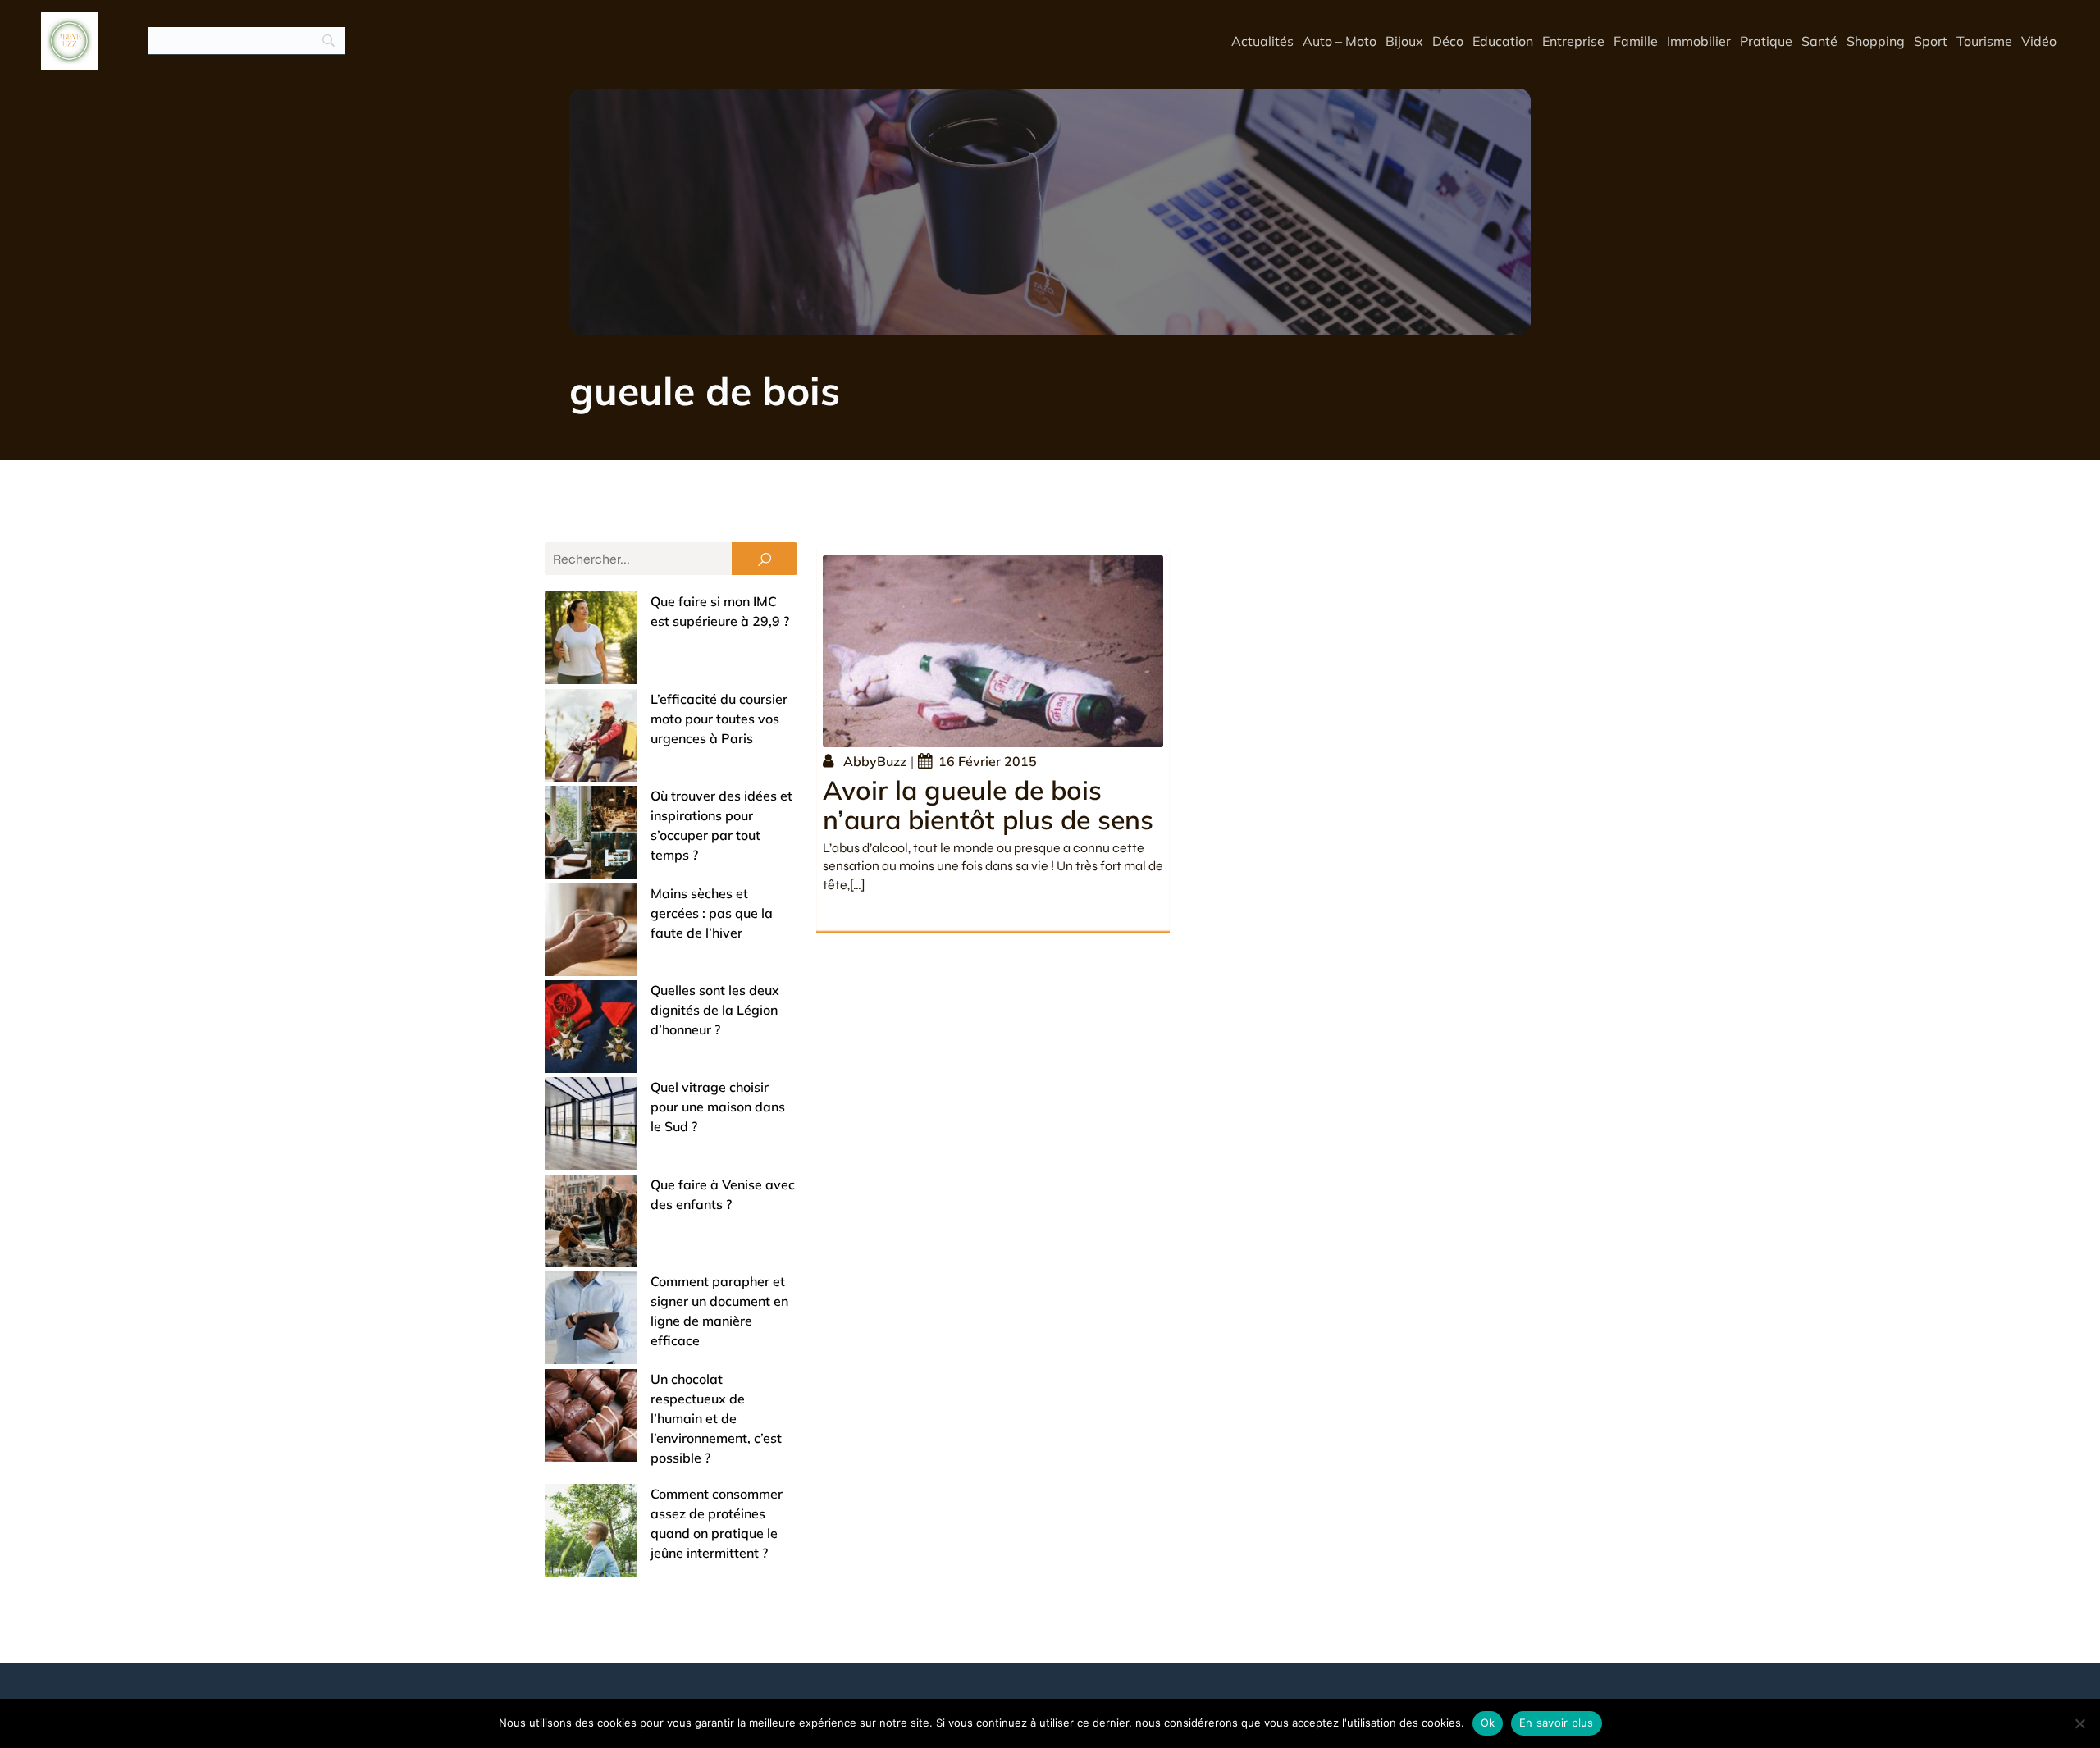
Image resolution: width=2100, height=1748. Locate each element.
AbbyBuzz (875, 761)
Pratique (1766, 41)
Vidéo (2039, 41)
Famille (1636, 41)
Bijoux (1404, 41)
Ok (1488, 1723)
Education (1503, 41)
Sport (1931, 41)
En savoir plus (1557, 1723)
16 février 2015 (988, 761)
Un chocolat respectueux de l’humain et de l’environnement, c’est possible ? (716, 1418)
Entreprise (1573, 41)
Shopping (1876, 41)
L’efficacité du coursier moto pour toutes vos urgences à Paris (719, 719)
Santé (1819, 41)
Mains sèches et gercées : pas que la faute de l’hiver (712, 913)
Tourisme (1984, 41)
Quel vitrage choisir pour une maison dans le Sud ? (718, 1107)
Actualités (1262, 41)
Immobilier (1699, 41)
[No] (2079, 1723)
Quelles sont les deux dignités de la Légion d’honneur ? (715, 1010)
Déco (1448, 41)
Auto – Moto (1340, 41)
